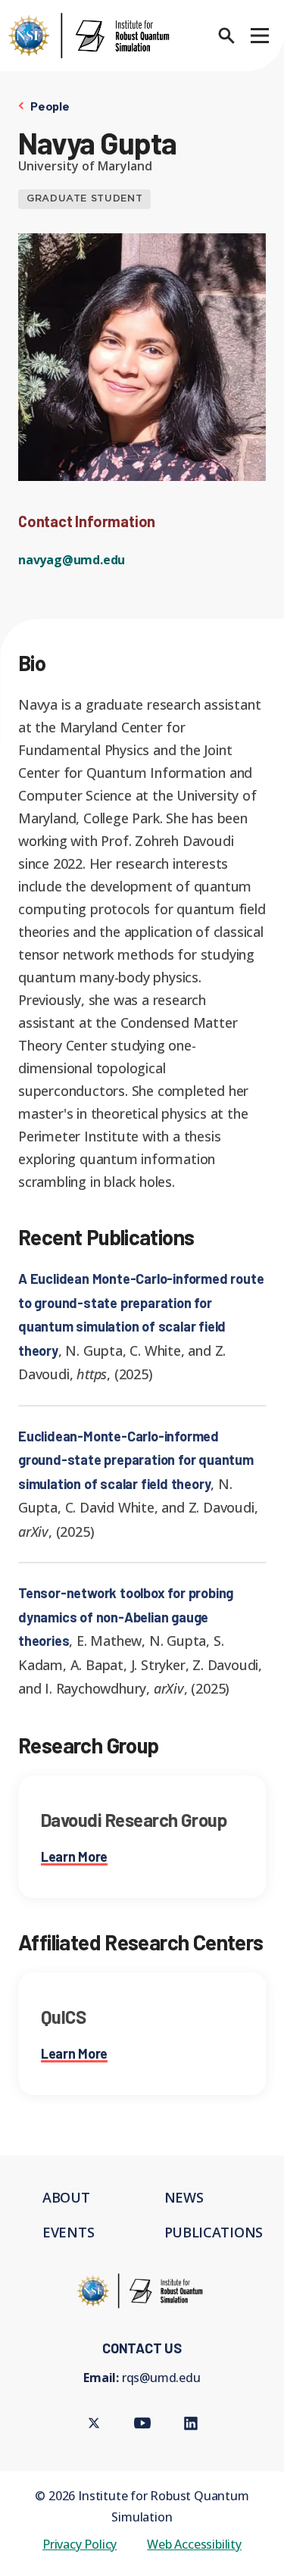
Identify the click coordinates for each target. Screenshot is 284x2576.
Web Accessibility (194, 2544)
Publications (214, 2232)
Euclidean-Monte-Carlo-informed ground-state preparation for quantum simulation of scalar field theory (136, 1460)
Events (68, 2232)
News (184, 2197)
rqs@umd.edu (161, 2378)
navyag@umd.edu (72, 560)
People (50, 106)
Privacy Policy (80, 2544)
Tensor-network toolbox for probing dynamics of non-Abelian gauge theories (126, 1617)
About (66, 2197)
